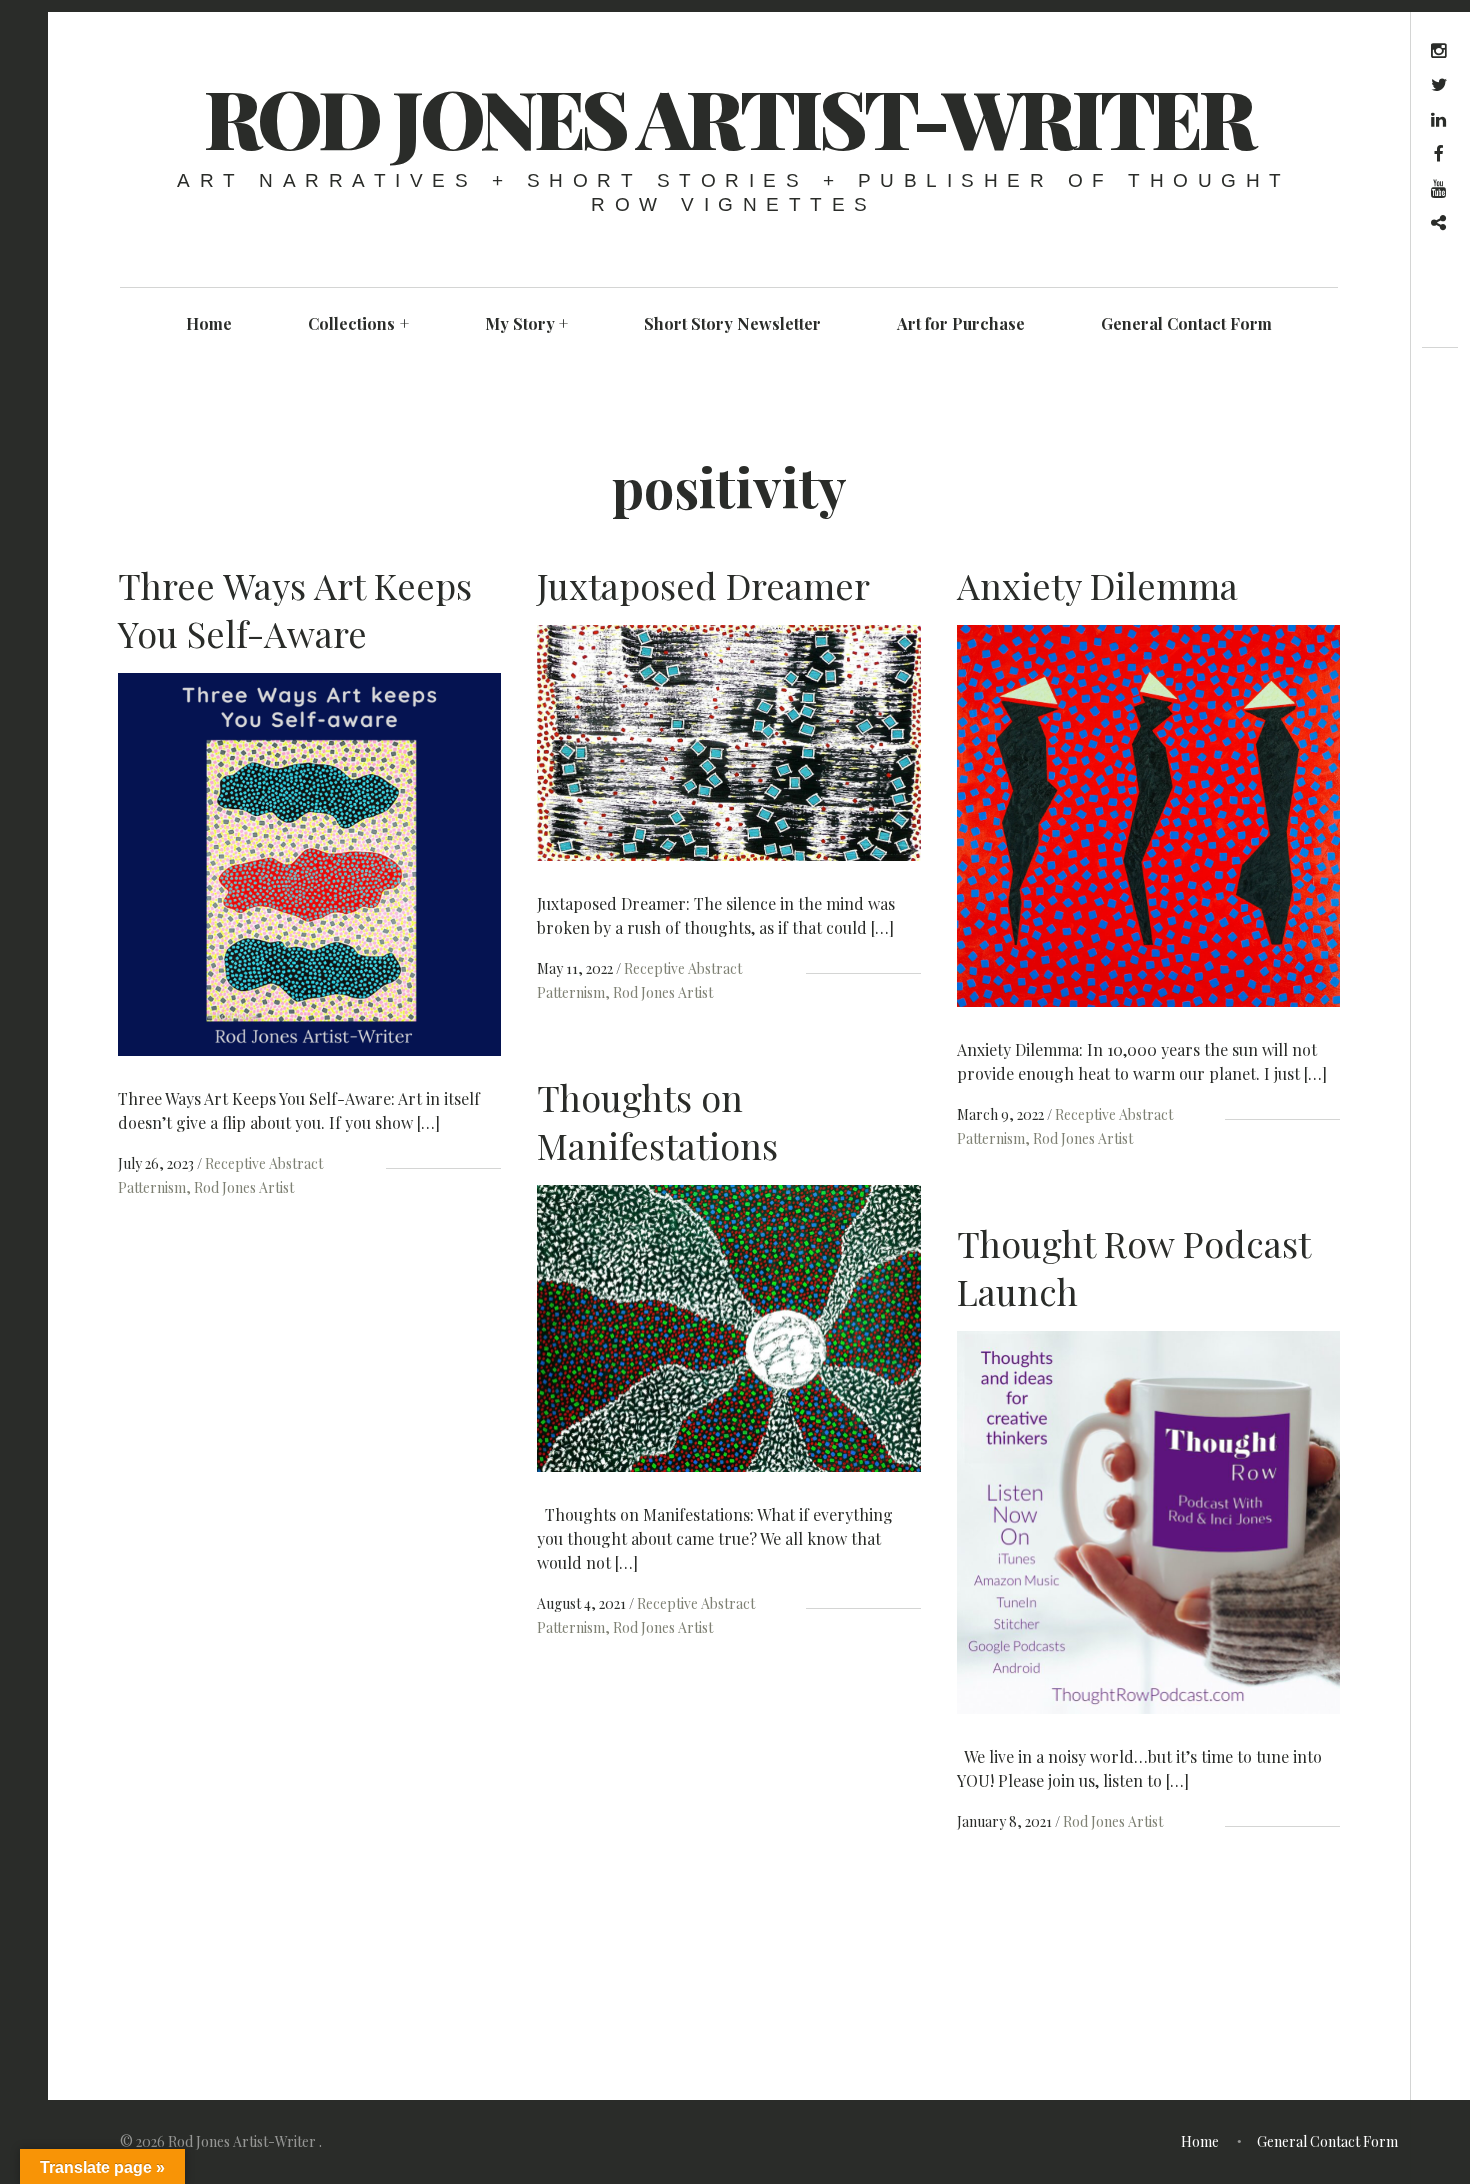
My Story (527, 323)
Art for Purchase (961, 323)
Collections (358, 323)
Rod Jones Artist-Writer (728, 116)
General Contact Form (1186, 323)
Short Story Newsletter (732, 323)
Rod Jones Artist (244, 1187)
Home (209, 323)
